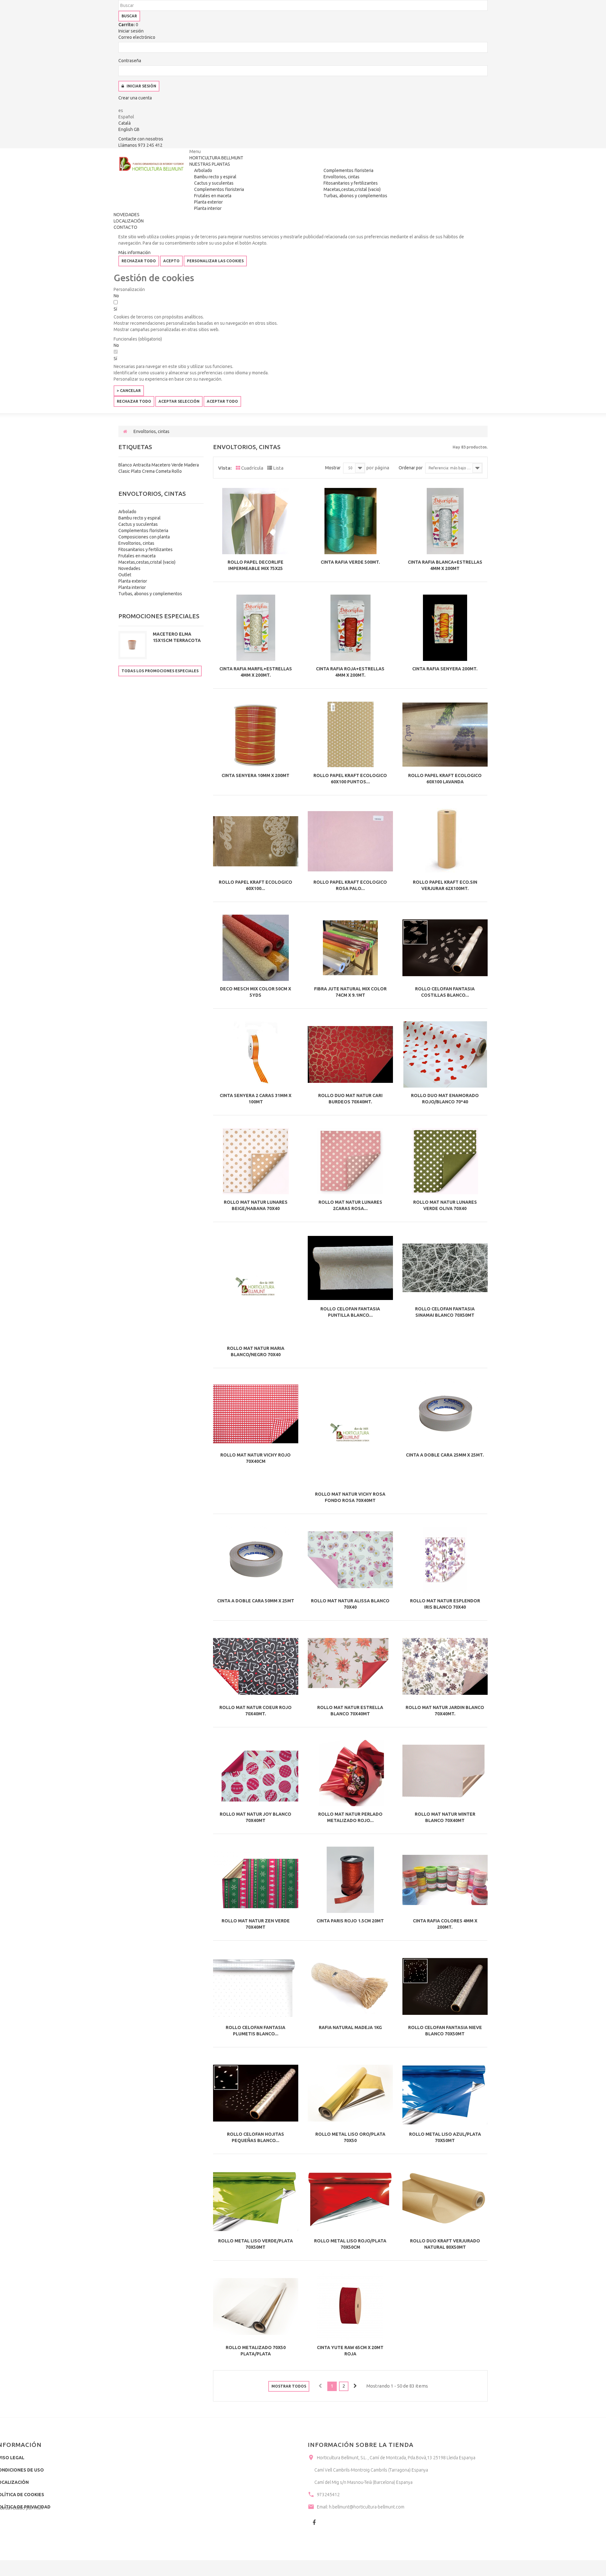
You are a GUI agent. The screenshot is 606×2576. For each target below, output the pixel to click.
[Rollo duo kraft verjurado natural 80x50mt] (445, 2200)
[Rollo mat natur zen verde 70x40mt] (256, 1880)
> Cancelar (129, 391)
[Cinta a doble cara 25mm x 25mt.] (445, 1414)
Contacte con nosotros (141, 139)
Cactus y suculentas (214, 183)
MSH (38, 2508)
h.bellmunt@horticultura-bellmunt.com (367, 2507)
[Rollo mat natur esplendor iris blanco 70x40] (445, 1560)
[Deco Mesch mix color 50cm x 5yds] (256, 948)
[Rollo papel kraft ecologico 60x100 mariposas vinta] (256, 841)
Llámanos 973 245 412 (140, 145)
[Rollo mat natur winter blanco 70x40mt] (445, 1773)
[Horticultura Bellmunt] (151, 164)
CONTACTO (125, 227)
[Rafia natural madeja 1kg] (350, 1986)
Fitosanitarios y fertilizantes (351, 183)
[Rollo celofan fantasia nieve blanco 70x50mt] (445, 1986)
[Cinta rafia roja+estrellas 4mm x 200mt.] (350, 628)
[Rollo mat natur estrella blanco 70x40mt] (350, 1666)
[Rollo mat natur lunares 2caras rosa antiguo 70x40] (350, 1161)
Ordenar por (411, 468)
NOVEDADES (127, 215)
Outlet (125, 575)
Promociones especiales (159, 616)
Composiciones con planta (144, 537)
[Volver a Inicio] (125, 431)
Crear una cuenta (135, 98)
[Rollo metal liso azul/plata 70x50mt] (445, 2093)
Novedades (129, 568)
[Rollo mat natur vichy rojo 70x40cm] (256, 1414)
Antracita (142, 465)
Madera (191, 465)
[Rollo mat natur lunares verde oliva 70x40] (445, 1161)
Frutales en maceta (213, 196)
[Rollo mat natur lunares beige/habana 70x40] (256, 1161)
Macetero (161, 465)
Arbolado (203, 170)
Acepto (171, 261)
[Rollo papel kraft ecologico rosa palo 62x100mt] (350, 841)
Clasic (125, 471)
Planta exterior (208, 202)
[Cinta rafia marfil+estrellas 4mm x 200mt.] (256, 628)
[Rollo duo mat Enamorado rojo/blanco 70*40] (445, 1054)
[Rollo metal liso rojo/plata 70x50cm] (350, 2200)
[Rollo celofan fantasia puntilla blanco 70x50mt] (350, 1268)
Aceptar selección (179, 401)
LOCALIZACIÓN (129, 221)
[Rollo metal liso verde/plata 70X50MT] (256, 2200)
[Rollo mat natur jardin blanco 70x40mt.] (445, 1666)
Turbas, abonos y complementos (355, 196)
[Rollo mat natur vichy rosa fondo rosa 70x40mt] (350, 1434)
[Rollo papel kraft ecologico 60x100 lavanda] (445, 734)
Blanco (126, 465)
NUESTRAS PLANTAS (210, 164)
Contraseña (130, 61)
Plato (137, 471)
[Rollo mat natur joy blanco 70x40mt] (256, 1773)
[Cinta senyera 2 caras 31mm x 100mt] (256, 1054)
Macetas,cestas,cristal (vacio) (352, 189)
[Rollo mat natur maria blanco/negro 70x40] (256, 1288)
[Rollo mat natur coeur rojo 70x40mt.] (256, 1666)
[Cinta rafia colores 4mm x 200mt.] (445, 1880)
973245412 (328, 2495)
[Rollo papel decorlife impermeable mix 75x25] (256, 521)
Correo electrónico (137, 37)
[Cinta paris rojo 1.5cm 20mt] (350, 1880)
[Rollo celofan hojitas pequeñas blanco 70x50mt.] (256, 2093)
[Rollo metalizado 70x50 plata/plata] (256, 2306)
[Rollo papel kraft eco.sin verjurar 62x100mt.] (445, 841)
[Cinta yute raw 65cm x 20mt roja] (350, 2306)
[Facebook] (314, 2522)
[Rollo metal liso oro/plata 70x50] (350, 2093)
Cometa (164, 471)
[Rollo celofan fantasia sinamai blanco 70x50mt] (445, 1268)
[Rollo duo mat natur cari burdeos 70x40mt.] (350, 1054)
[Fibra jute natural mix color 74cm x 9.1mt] (350, 948)
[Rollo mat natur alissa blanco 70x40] (350, 1560)
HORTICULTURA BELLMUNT (216, 158)
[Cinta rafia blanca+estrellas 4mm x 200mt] (445, 521)
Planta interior (208, 208)
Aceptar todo (222, 401)
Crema (149, 471)
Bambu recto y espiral (215, 177)
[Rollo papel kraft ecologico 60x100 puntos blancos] (350, 734)
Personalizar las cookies (215, 261)
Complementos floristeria (219, 189)
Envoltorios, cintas (342, 177)
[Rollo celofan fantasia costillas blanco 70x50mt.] (445, 948)
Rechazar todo (139, 261)
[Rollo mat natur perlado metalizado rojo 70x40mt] (350, 1773)
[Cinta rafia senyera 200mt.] (445, 628)
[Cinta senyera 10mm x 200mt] (256, 734)
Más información (134, 252)
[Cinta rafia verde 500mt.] (350, 521)
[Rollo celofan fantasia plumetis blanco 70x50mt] (256, 1986)
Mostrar (333, 468)
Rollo (177, 471)
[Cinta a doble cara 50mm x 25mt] (256, 1560)
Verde (178, 465)
